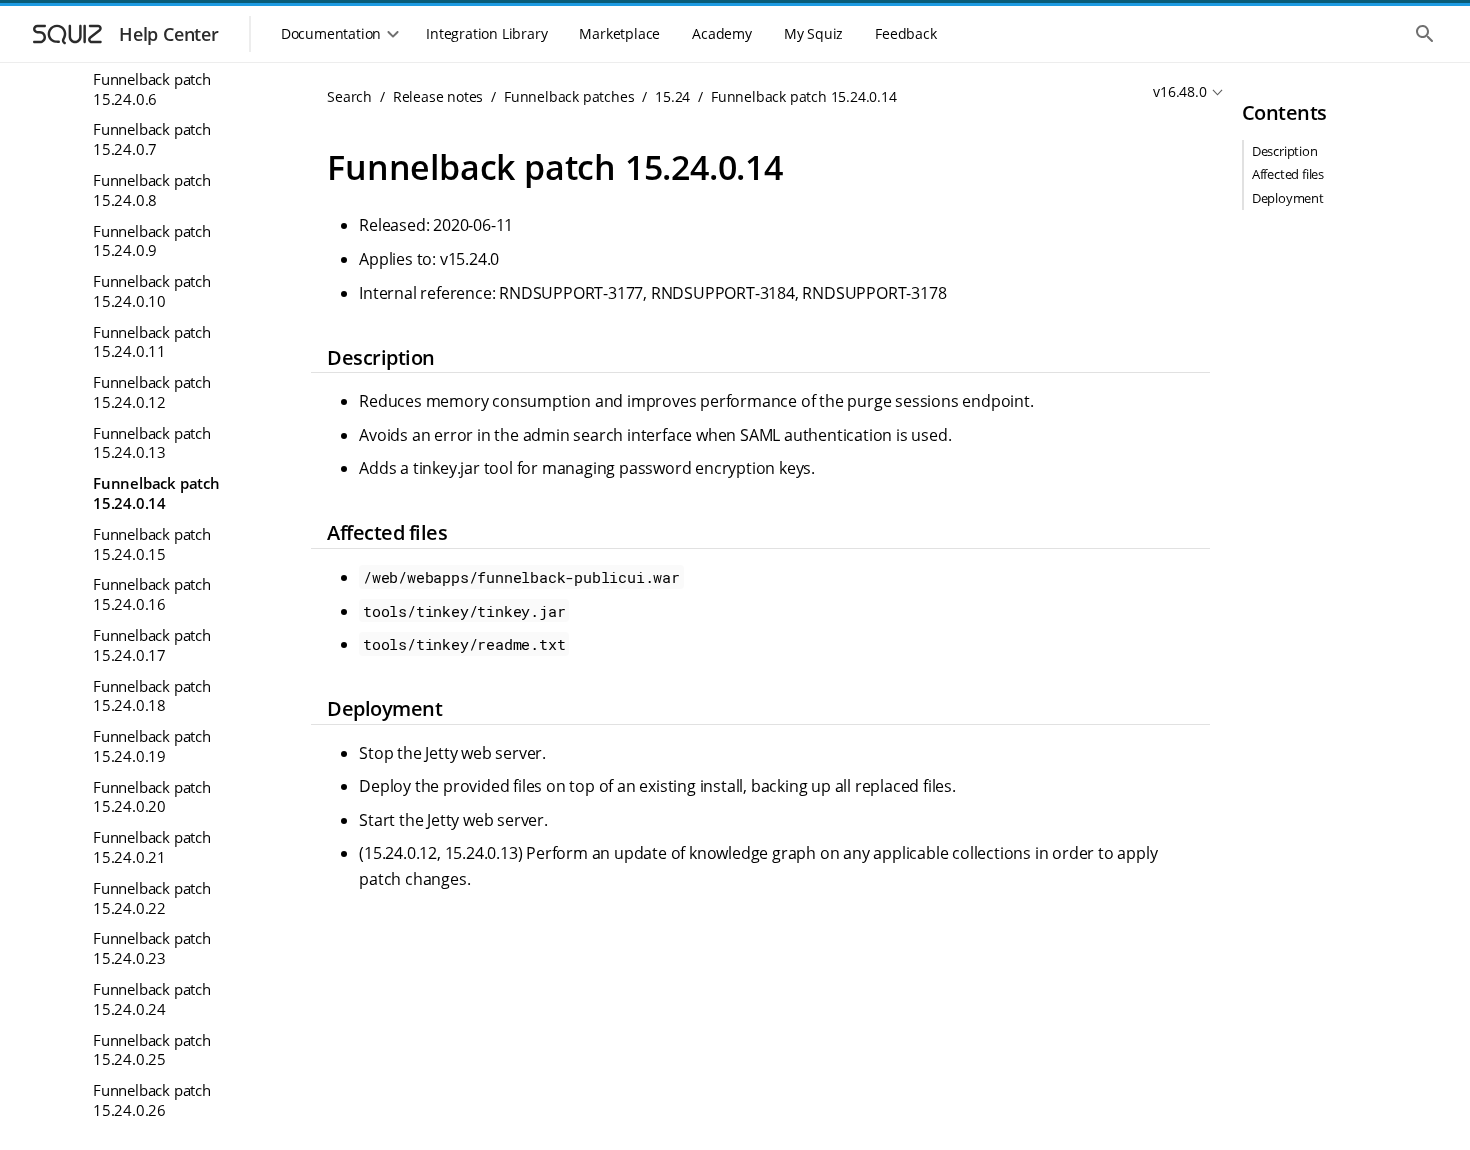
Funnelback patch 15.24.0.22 (152, 898)
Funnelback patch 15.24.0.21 (152, 847)
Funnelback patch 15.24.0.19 (152, 746)
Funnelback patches (569, 96)
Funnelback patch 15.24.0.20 (152, 797)
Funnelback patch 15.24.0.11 (152, 342)
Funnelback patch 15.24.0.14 (156, 493)
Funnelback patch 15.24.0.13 (152, 443)
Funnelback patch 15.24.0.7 (152, 139)
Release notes (438, 96)
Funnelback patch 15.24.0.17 (152, 645)
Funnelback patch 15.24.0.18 (152, 696)
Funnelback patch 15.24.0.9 (152, 241)
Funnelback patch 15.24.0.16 (152, 594)
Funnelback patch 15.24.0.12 (152, 392)
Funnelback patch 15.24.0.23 (152, 948)
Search (349, 96)
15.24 (672, 96)
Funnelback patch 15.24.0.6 (152, 89)
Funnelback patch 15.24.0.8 (152, 190)
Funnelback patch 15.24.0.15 (152, 544)
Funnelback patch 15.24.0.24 (152, 999)
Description (1285, 151)
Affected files (1288, 174)
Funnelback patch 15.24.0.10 (152, 291)
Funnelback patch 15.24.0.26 (152, 1100)
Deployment (1288, 198)
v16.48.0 (1179, 91)
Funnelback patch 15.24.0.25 (152, 1050)
